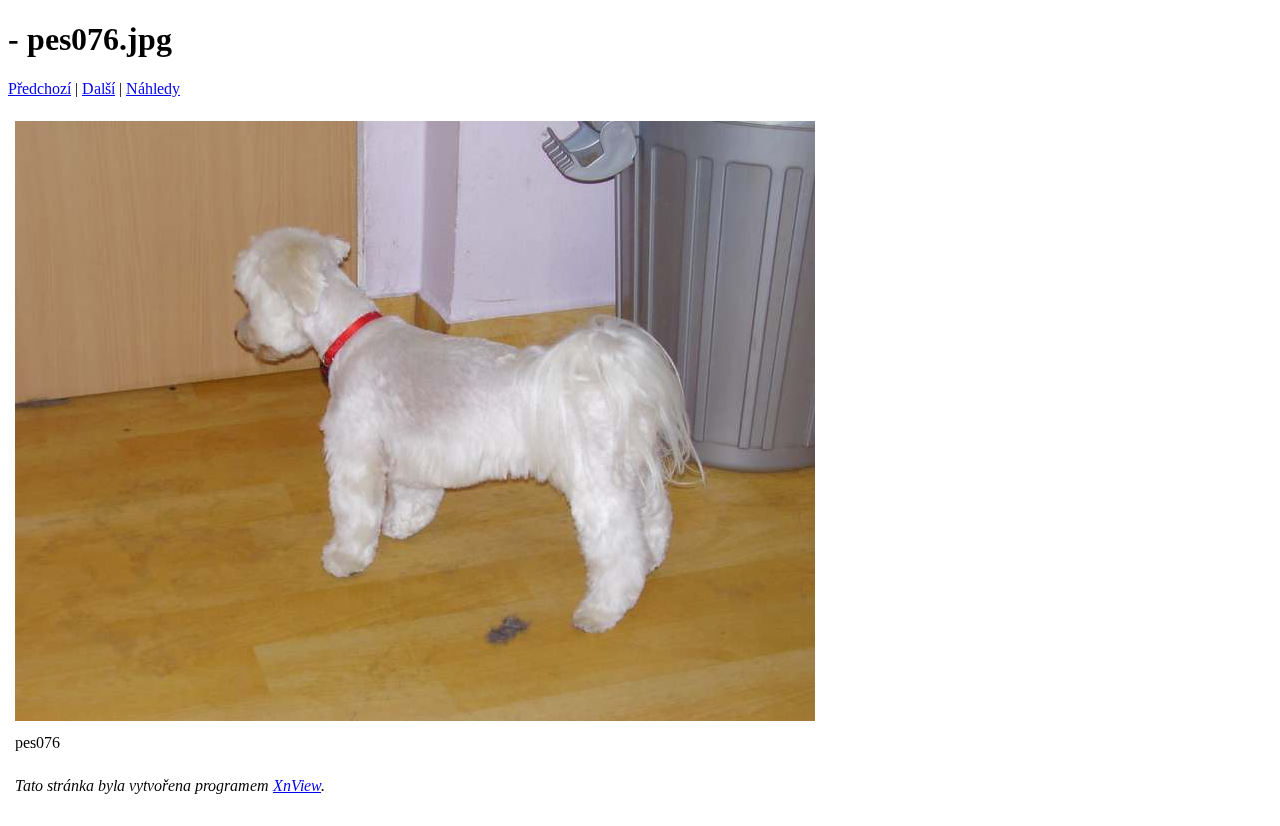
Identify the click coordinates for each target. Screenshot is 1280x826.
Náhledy (153, 88)
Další (98, 88)
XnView (297, 785)
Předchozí (39, 88)
